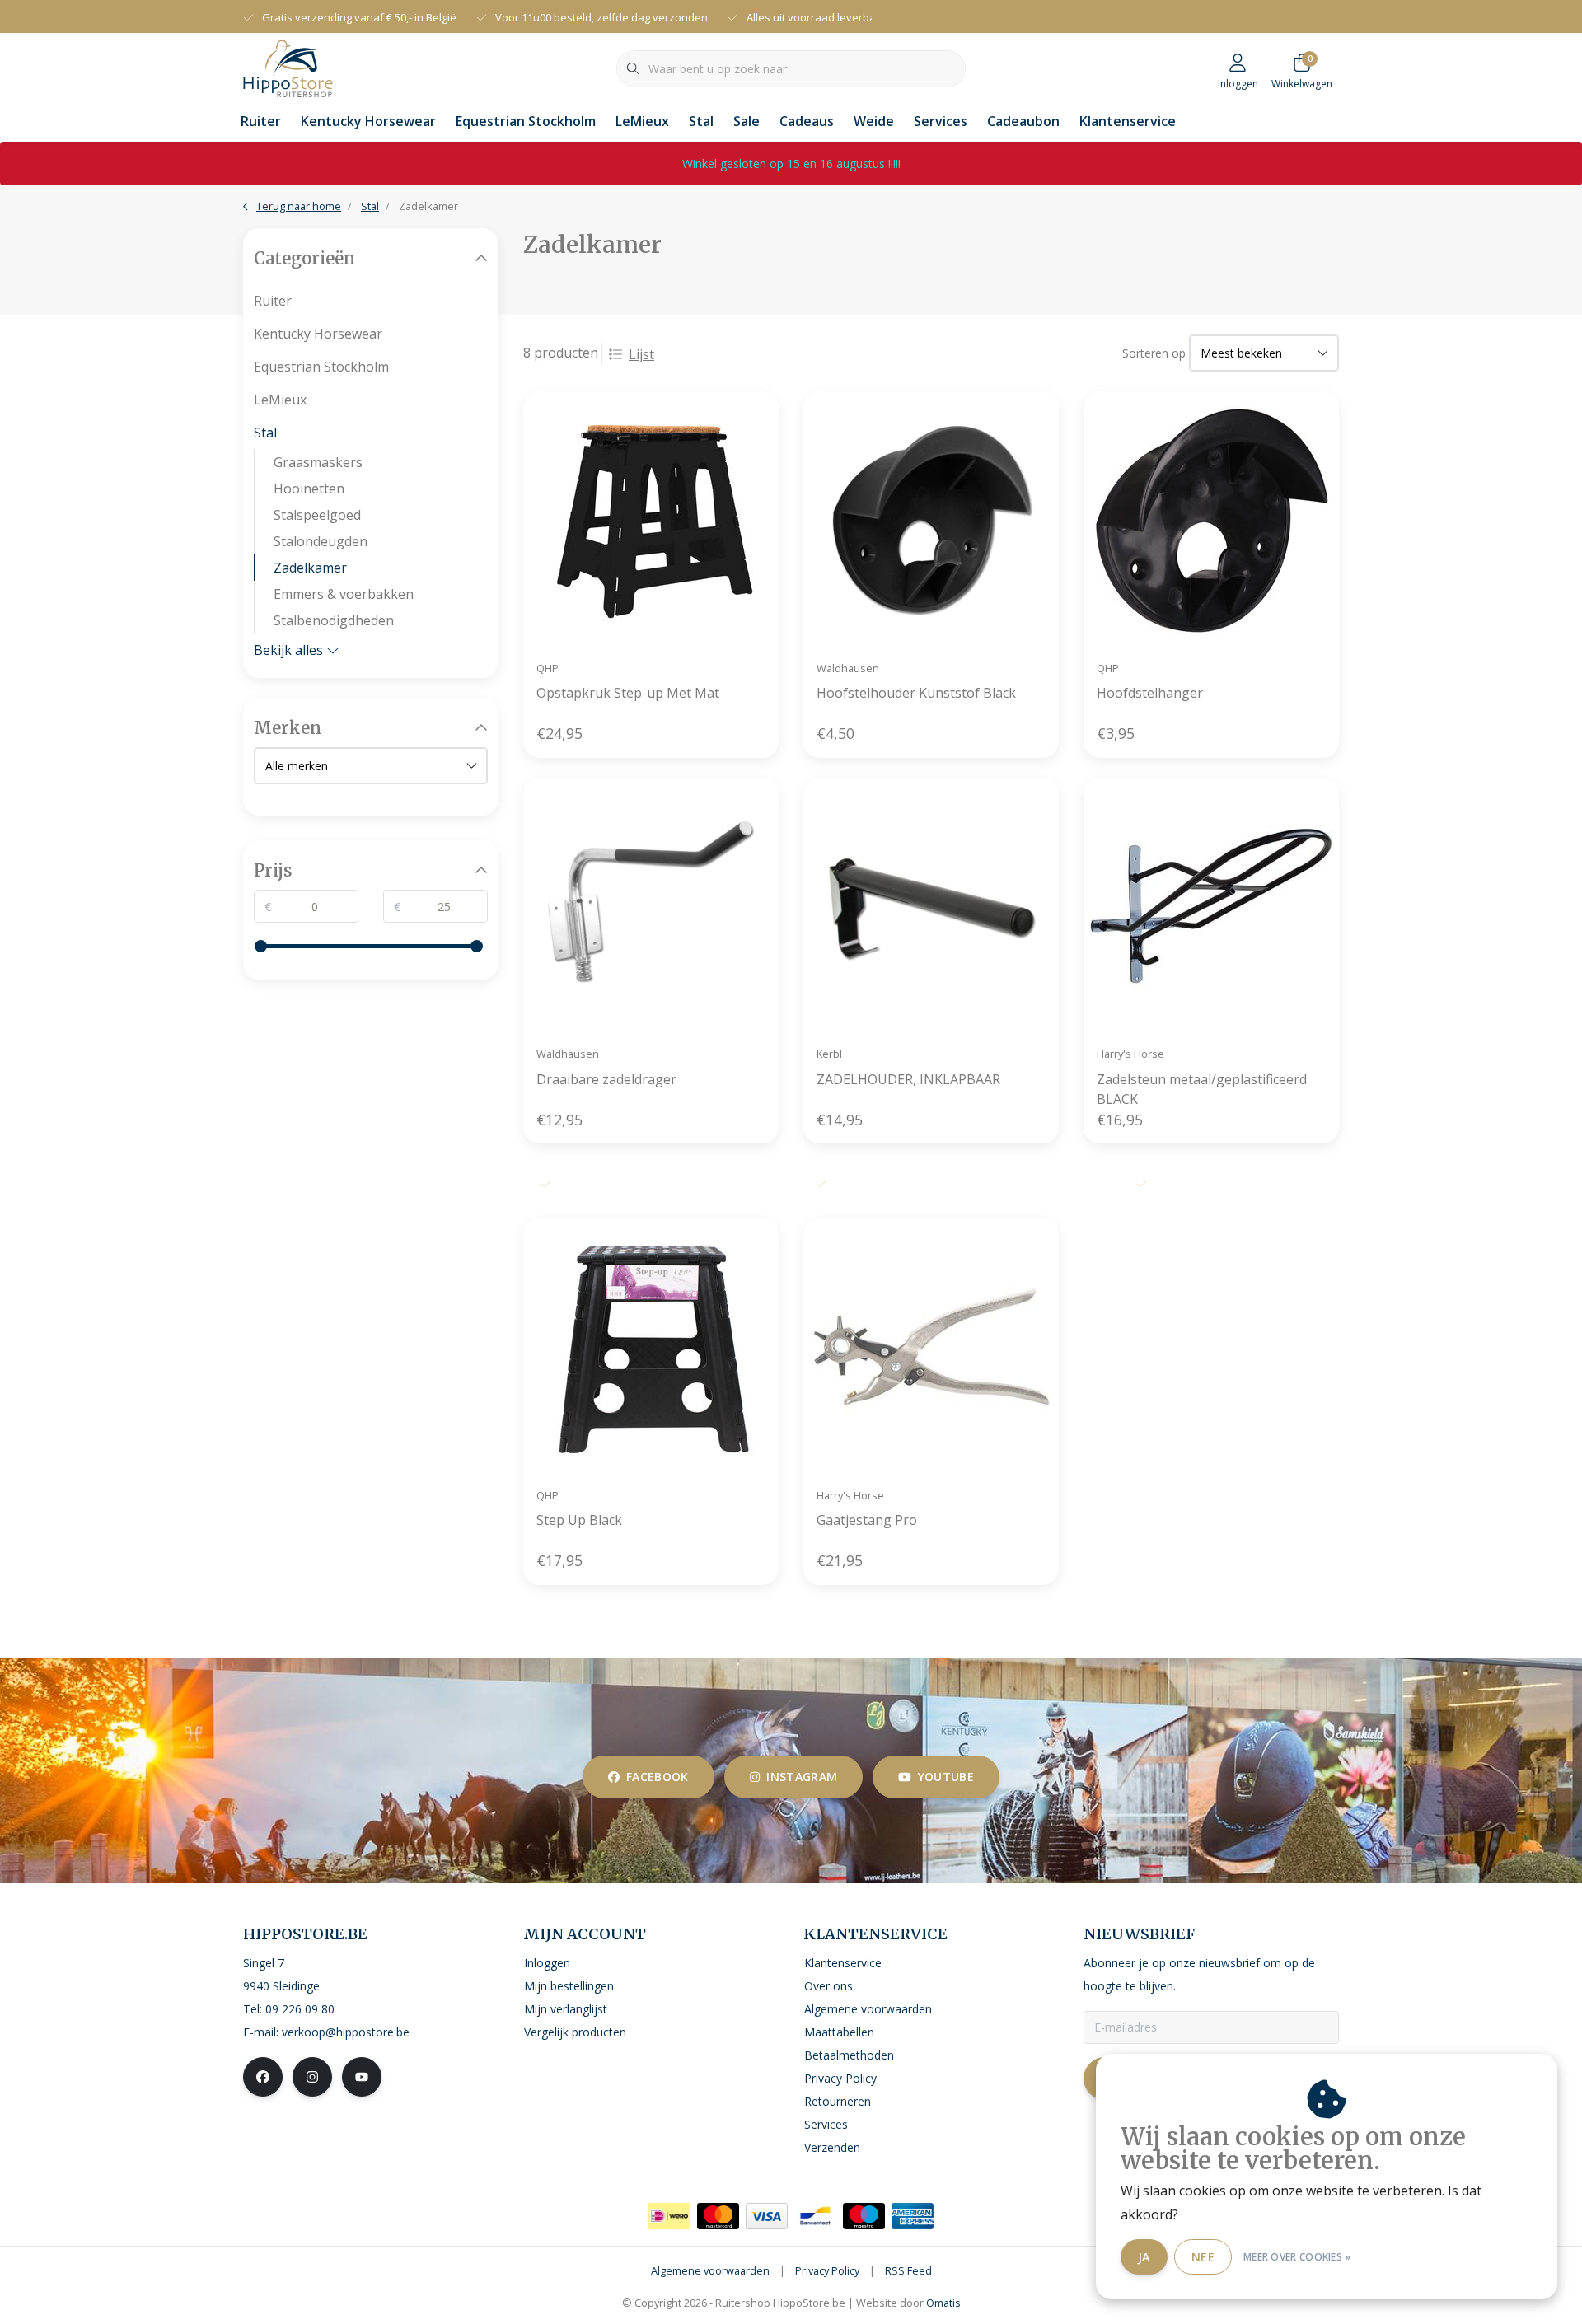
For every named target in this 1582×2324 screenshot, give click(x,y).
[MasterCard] (718, 2216)
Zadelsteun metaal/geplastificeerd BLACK (1202, 1089)
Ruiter (261, 121)
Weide (874, 121)
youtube (946, 1777)
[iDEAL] (669, 2216)
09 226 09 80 (300, 2009)
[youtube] (362, 2077)
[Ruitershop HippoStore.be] (288, 67)
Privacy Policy (827, 2270)
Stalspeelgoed (317, 515)
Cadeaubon (1023, 121)
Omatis (943, 2303)
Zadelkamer (310, 568)
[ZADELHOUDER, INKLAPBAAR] (931, 905)
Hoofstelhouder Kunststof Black (916, 693)
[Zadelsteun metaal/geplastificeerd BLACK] (1211, 905)
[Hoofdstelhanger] (1211, 519)
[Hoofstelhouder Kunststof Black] (931, 519)
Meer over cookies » (1297, 2257)
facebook (658, 1777)
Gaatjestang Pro (867, 1520)
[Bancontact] (815, 2216)
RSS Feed (908, 2270)
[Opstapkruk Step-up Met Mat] (651, 519)
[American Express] (913, 2216)
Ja (1144, 2257)
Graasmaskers (318, 462)
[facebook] (263, 2077)
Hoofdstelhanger (1150, 693)
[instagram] (312, 2077)
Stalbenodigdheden (334, 620)
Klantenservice (1128, 121)
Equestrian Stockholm (526, 121)
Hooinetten (309, 489)
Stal (701, 121)
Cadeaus (807, 121)
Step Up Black (579, 1520)
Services (941, 121)
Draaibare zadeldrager (606, 1079)
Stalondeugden (321, 541)
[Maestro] (864, 2216)
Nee (1203, 2257)
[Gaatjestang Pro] (931, 1346)
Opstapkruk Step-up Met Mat (628, 693)
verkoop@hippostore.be (346, 2032)
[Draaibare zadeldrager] (651, 905)
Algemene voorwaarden (710, 2270)
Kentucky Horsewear (368, 121)
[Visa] (767, 2216)
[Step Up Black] (651, 1346)
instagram (802, 1777)
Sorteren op (1154, 353)
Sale (747, 121)
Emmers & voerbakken (344, 594)
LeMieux (642, 121)
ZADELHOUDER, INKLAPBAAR (908, 1079)
